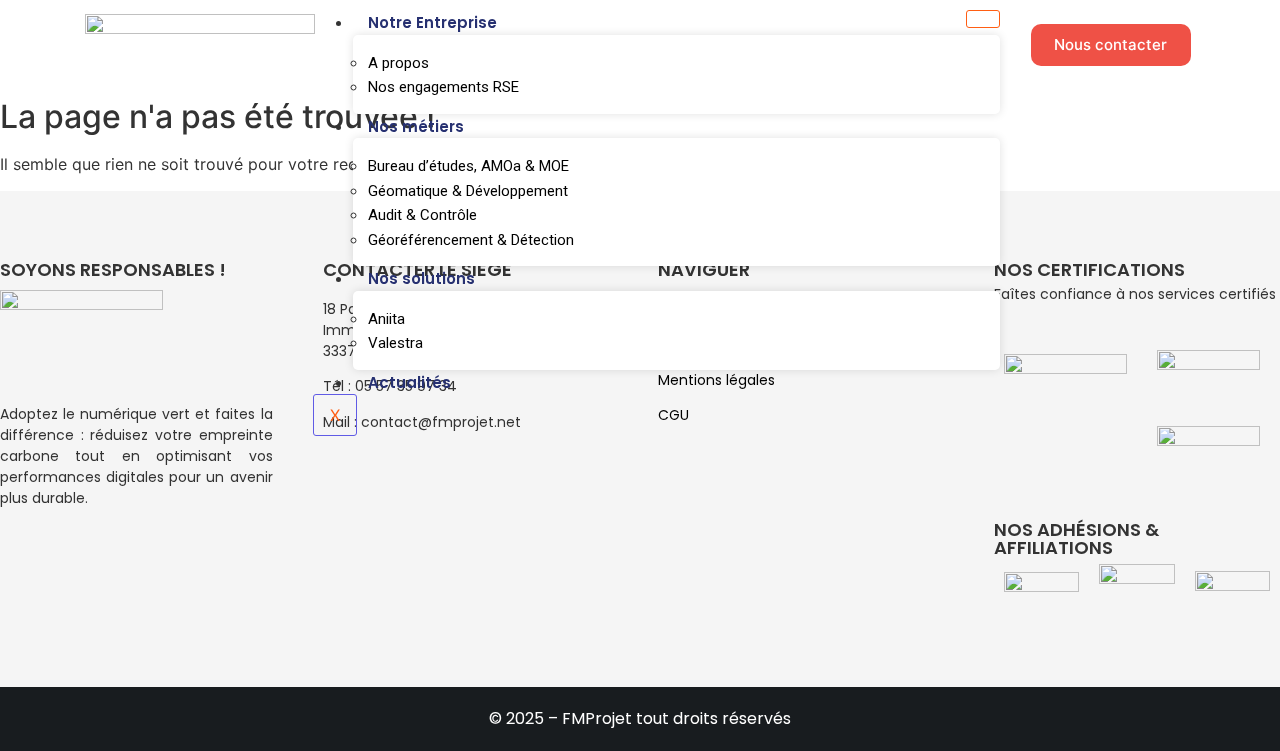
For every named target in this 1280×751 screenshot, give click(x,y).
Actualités (409, 382)
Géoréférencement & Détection (471, 240)
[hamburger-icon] (983, 19)
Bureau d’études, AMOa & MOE (468, 166)
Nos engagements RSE (443, 87)
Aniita (386, 319)
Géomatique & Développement (468, 191)
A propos (398, 63)
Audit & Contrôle (422, 215)
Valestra (395, 343)
